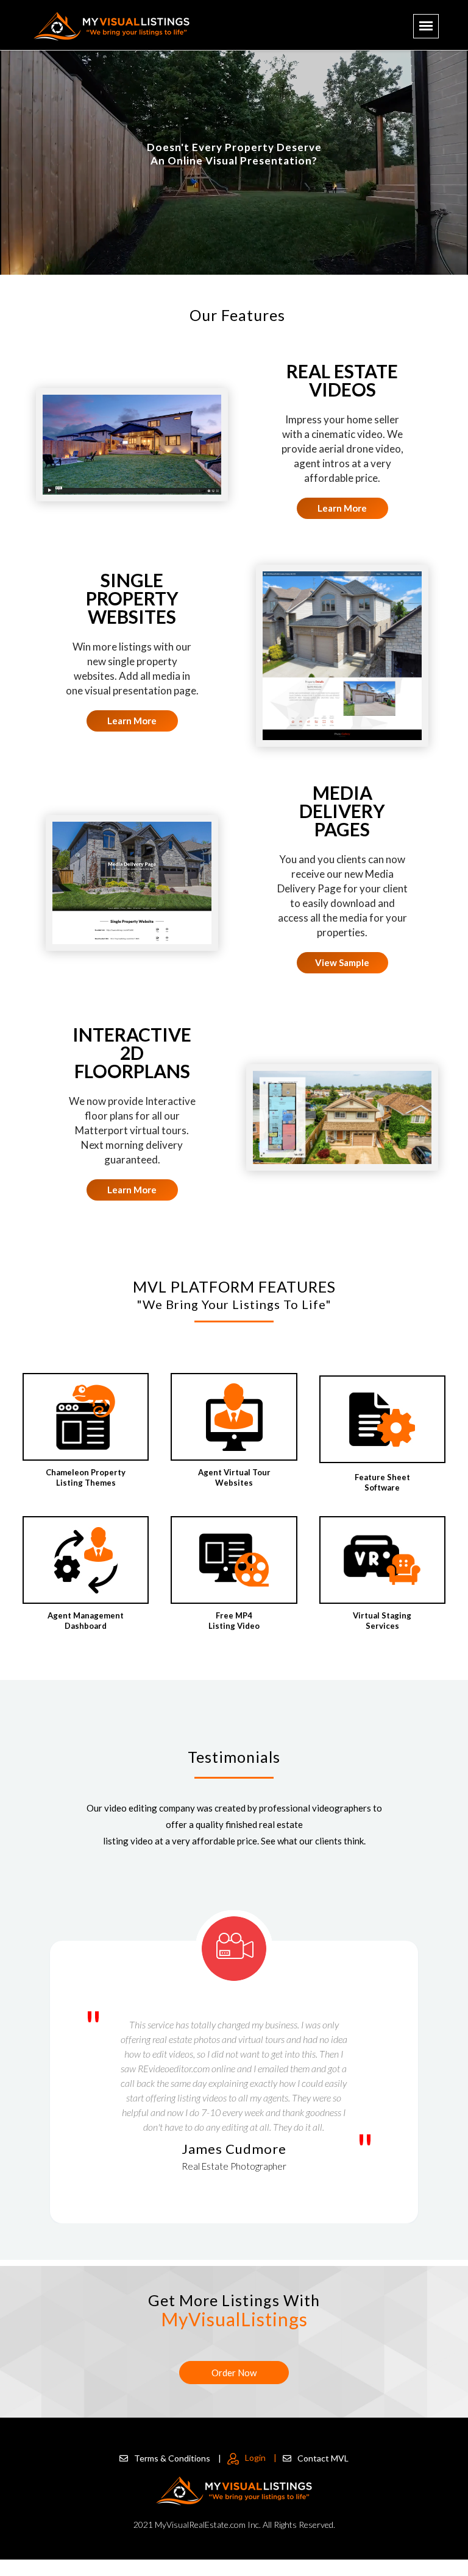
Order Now (234, 2373)
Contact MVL (323, 2458)
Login (261, 2458)
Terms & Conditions (178, 2458)
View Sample (342, 962)
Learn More (342, 508)
